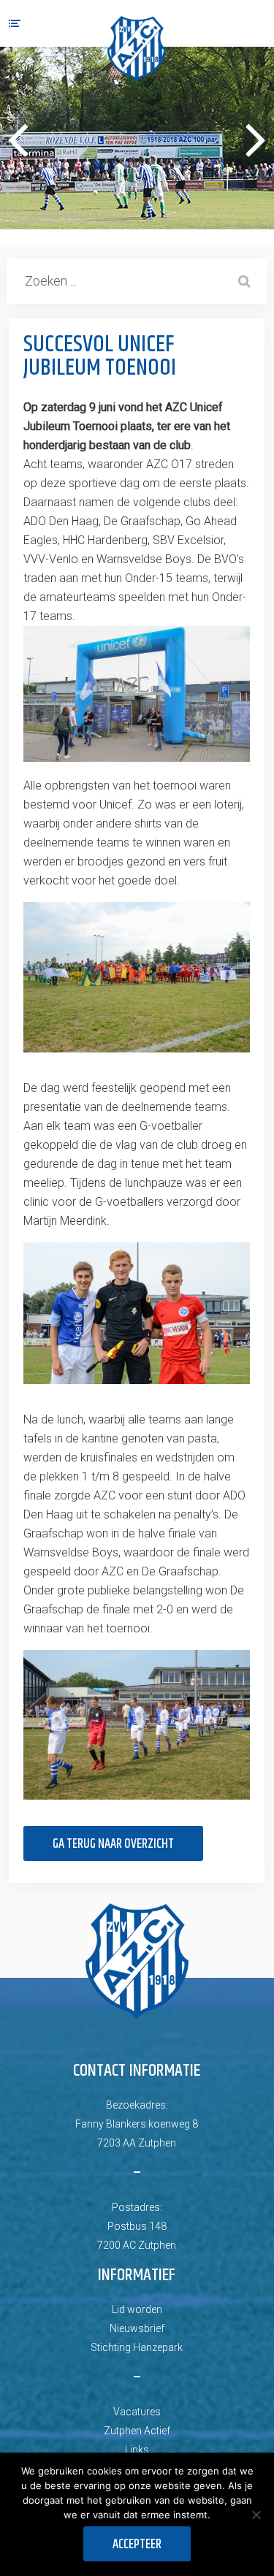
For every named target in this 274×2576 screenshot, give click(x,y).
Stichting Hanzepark (137, 2347)
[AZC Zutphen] (137, 49)
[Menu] (15, 23)
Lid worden (137, 2309)
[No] (256, 2515)
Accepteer (137, 2545)
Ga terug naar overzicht (113, 1844)
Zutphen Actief (137, 2431)
